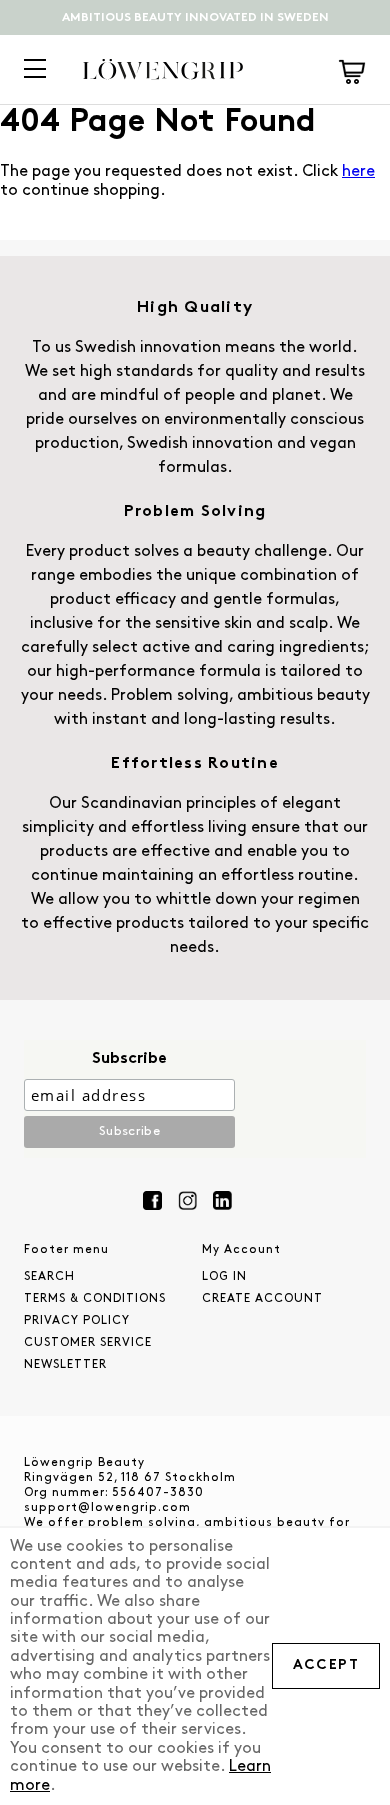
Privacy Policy (77, 1321)
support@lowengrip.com (107, 1508)
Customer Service (88, 1343)
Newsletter (65, 1365)
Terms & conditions (95, 1299)
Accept (326, 1665)
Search (49, 1277)
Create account (262, 1299)
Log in (224, 1277)
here (358, 172)
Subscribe (129, 1059)
